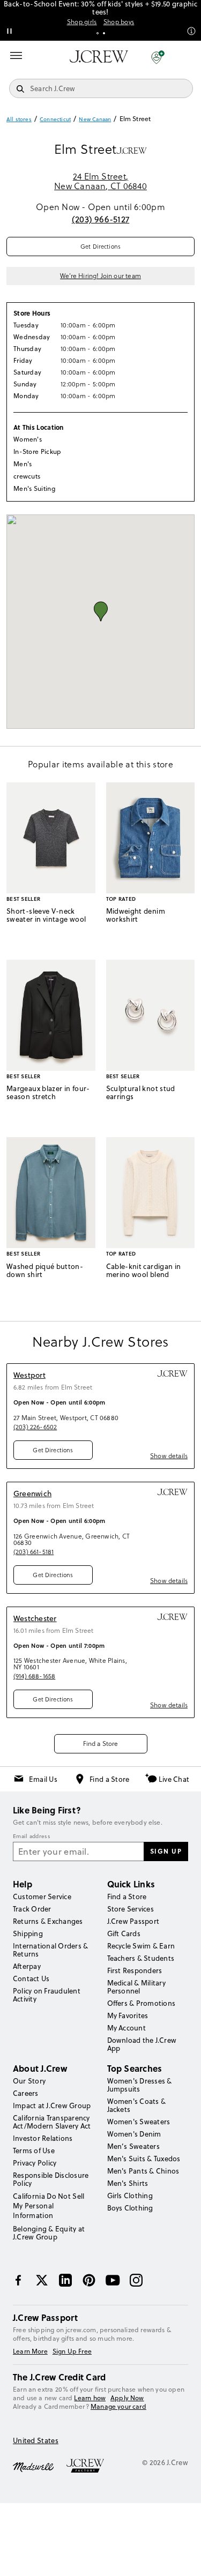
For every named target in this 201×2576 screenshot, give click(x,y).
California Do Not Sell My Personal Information (49, 2206)
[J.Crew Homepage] (99, 57)
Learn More (30, 2351)
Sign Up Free (72, 2351)
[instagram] (136, 2280)
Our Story (29, 2081)
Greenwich (32, 1494)
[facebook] (18, 2280)
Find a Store (101, 1744)
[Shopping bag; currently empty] (187, 57)
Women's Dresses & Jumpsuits (140, 2085)
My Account (126, 2028)
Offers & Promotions (142, 2003)
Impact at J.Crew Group (52, 2105)
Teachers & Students (141, 1958)
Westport (29, 1375)
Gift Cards (124, 1933)
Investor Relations (43, 2138)
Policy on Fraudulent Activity (47, 1995)
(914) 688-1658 (34, 1676)
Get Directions (100, 247)
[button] (158, 57)
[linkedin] (65, 2280)
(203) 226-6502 (35, 1427)
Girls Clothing (130, 2196)
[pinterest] (89, 2280)
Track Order (32, 1909)
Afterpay (27, 1966)
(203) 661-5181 (33, 1552)
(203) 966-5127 (100, 219)
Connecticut (55, 119)
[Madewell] (33, 2466)
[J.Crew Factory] (91, 2466)
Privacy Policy (35, 2163)
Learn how (90, 2398)
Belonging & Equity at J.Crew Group (49, 2233)
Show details (169, 1456)
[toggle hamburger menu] (16, 56)
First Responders (135, 1970)
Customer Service (42, 1896)
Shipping (28, 1933)
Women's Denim (134, 2134)
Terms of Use (34, 2151)
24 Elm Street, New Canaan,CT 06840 (100, 181)
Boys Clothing (130, 2208)
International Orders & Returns (50, 1950)
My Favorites (128, 2015)
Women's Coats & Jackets (137, 2105)
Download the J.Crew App (142, 2044)
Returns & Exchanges (48, 1921)
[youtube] (113, 2280)
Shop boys (119, 22)
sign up (166, 1851)
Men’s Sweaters (133, 2146)
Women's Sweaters (139, 2122)
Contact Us (31, 1978)
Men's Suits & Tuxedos (144, 2159)
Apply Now (127, 2398)
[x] (42, 2280)
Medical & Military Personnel (136, 1987)
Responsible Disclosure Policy (51, 2179)
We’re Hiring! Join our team (100, 276)
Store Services (131, 1909)
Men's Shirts (128, 2183)
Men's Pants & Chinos (143, 2171)
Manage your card (118, 2406)
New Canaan (95, 119)
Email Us (43, 1779)
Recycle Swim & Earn (141, 1946)
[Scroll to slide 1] (98, 33)
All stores (19, 119)
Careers (26, 2093)
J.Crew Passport (133, 1921)
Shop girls (82, 22)
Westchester (35, 1618)
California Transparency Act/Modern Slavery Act (52, 2122)
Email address (32, 1836)
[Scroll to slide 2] (104, 33)
